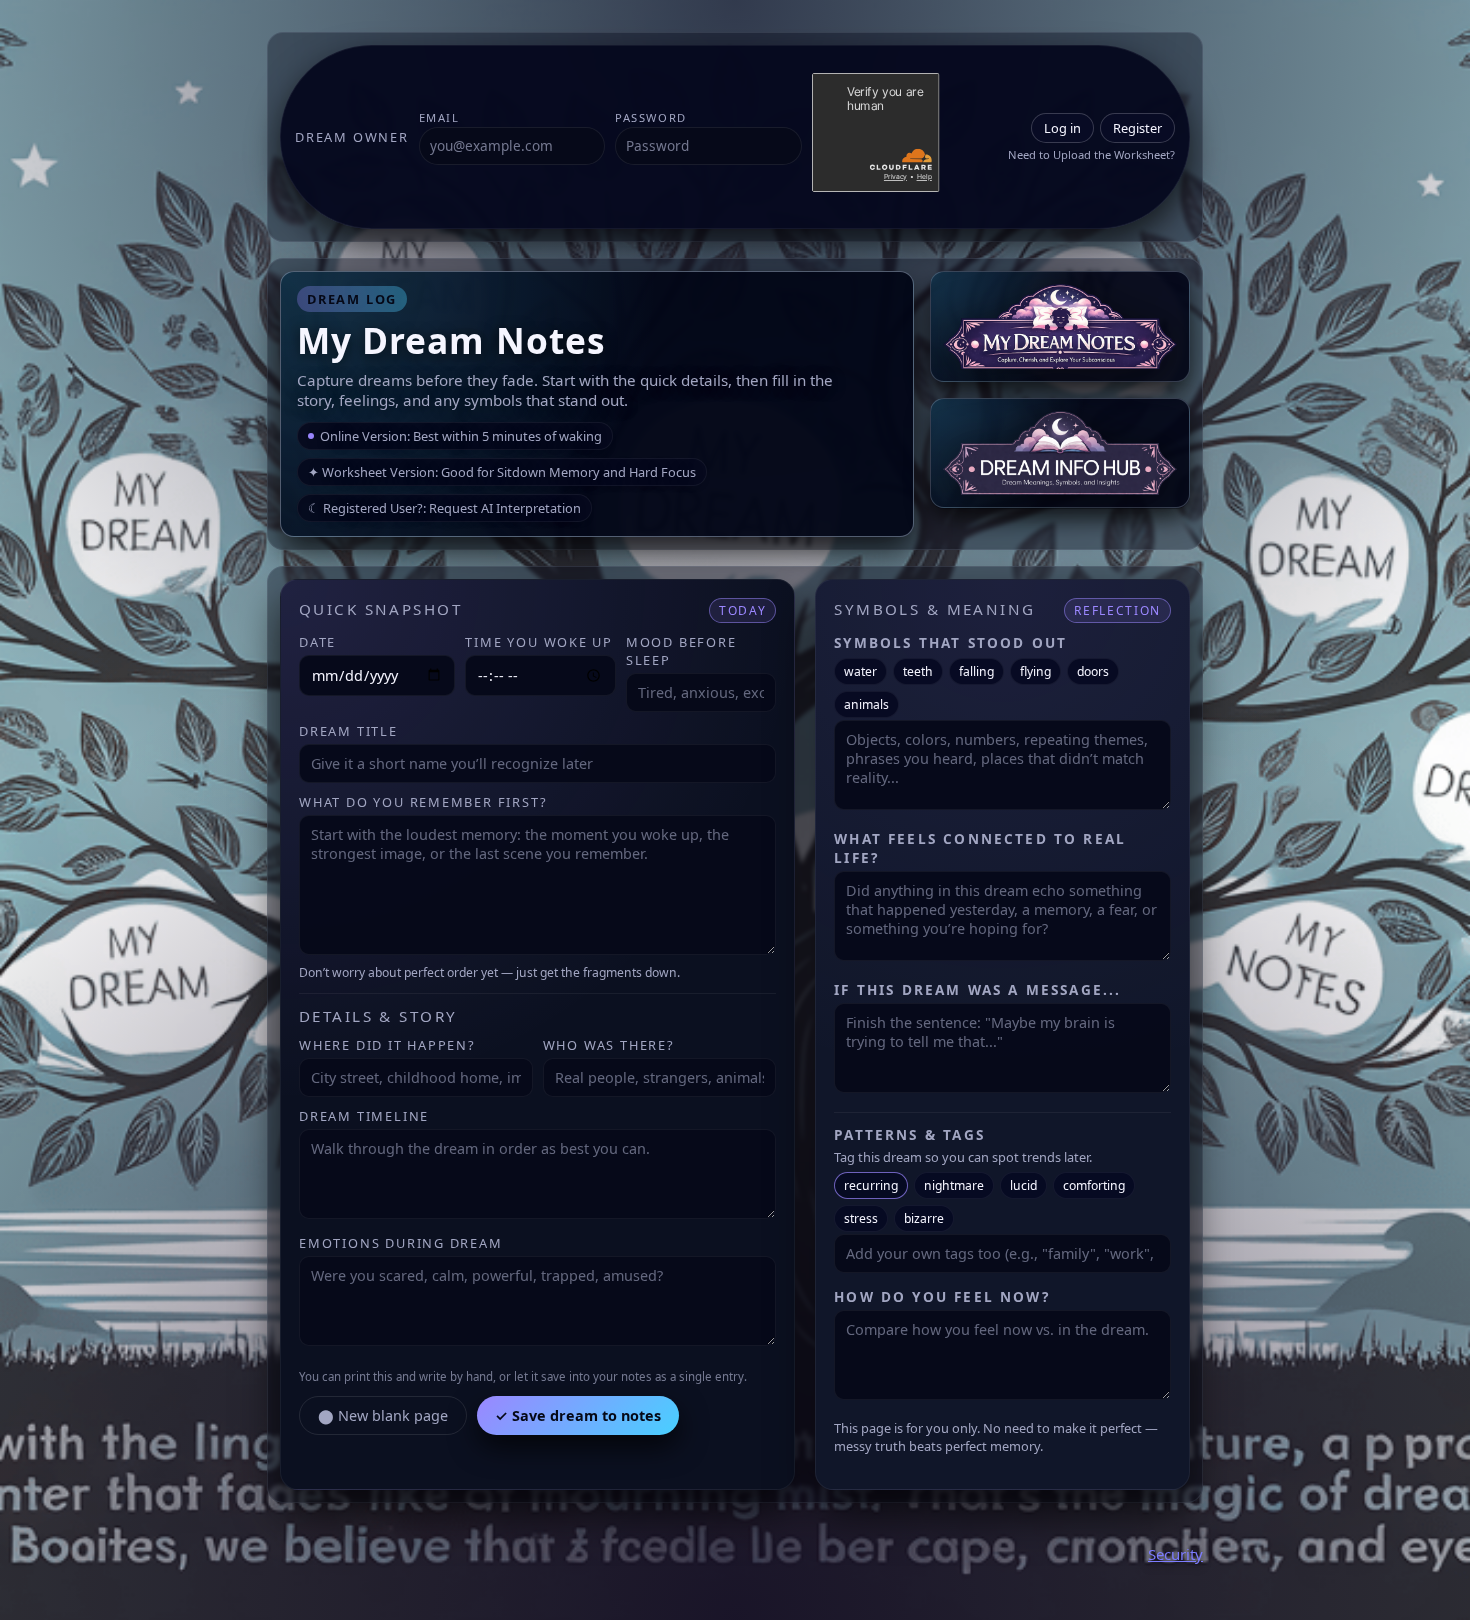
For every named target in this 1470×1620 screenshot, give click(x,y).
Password (651, 117)
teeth (918, 671)
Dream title (348, 731)
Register (1137, 128)
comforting (1094, 1185)
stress (861, 1218)
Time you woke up (539, 642)
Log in (1062, 128)
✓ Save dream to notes (578, 1415)
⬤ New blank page (383, 1415)
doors (1093, 671)
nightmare (954, 1185)
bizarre (924, 1218)
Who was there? (609, 1045)
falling (976, 671)
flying (1035, 671)
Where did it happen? (387, 1045)
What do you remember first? (423, 802)
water (860, 671)
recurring (871, 1185)
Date (317, 642)
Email (439, 117)
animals (866, 704)
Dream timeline (364, 1116)
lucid (1023, 1185)
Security (1175, 1554)
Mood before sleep (681, 651)
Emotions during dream (401, 1243)
